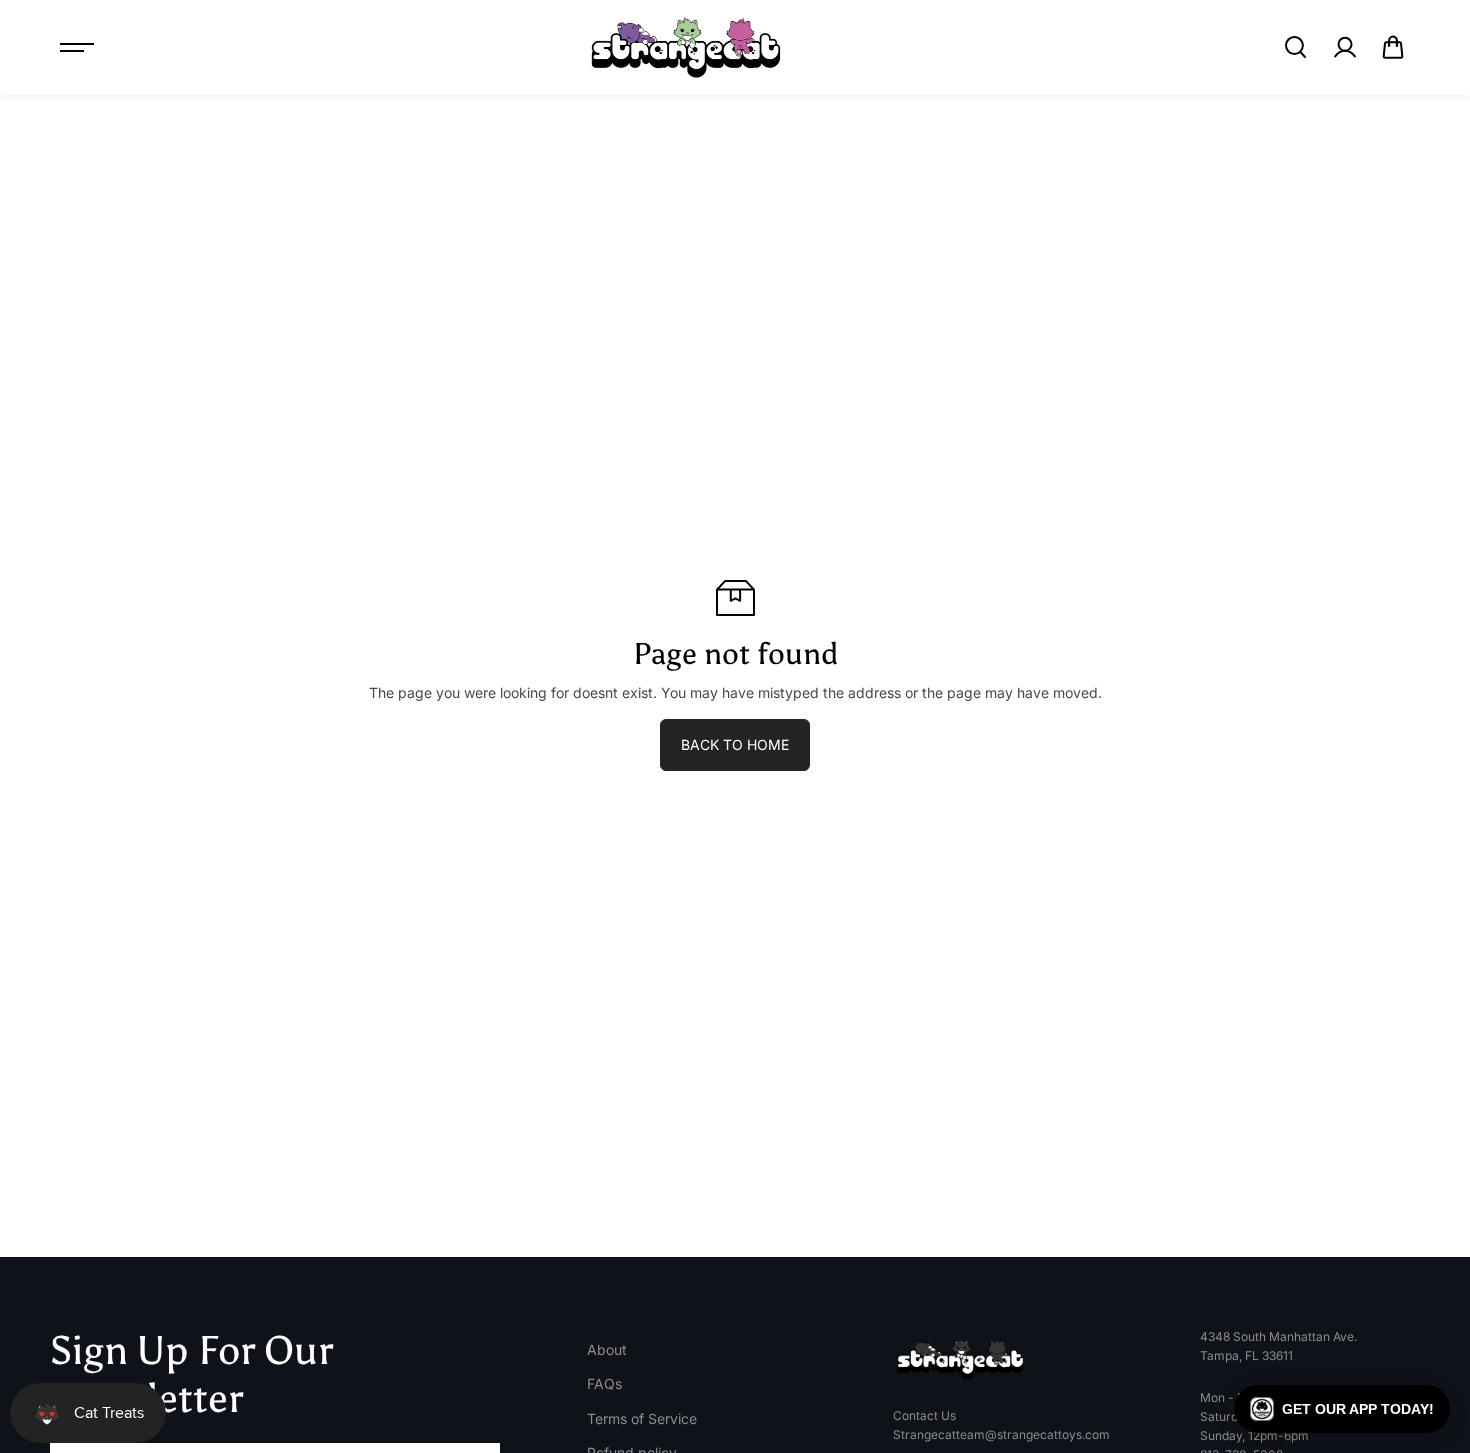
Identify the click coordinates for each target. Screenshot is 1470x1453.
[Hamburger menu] (77, 47)
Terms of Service (642, 1418)
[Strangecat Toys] (686, 47)
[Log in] (1344, 47)
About (607, 1349)
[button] (1393, 47)
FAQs (604, 1383)
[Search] (1295, 47)
